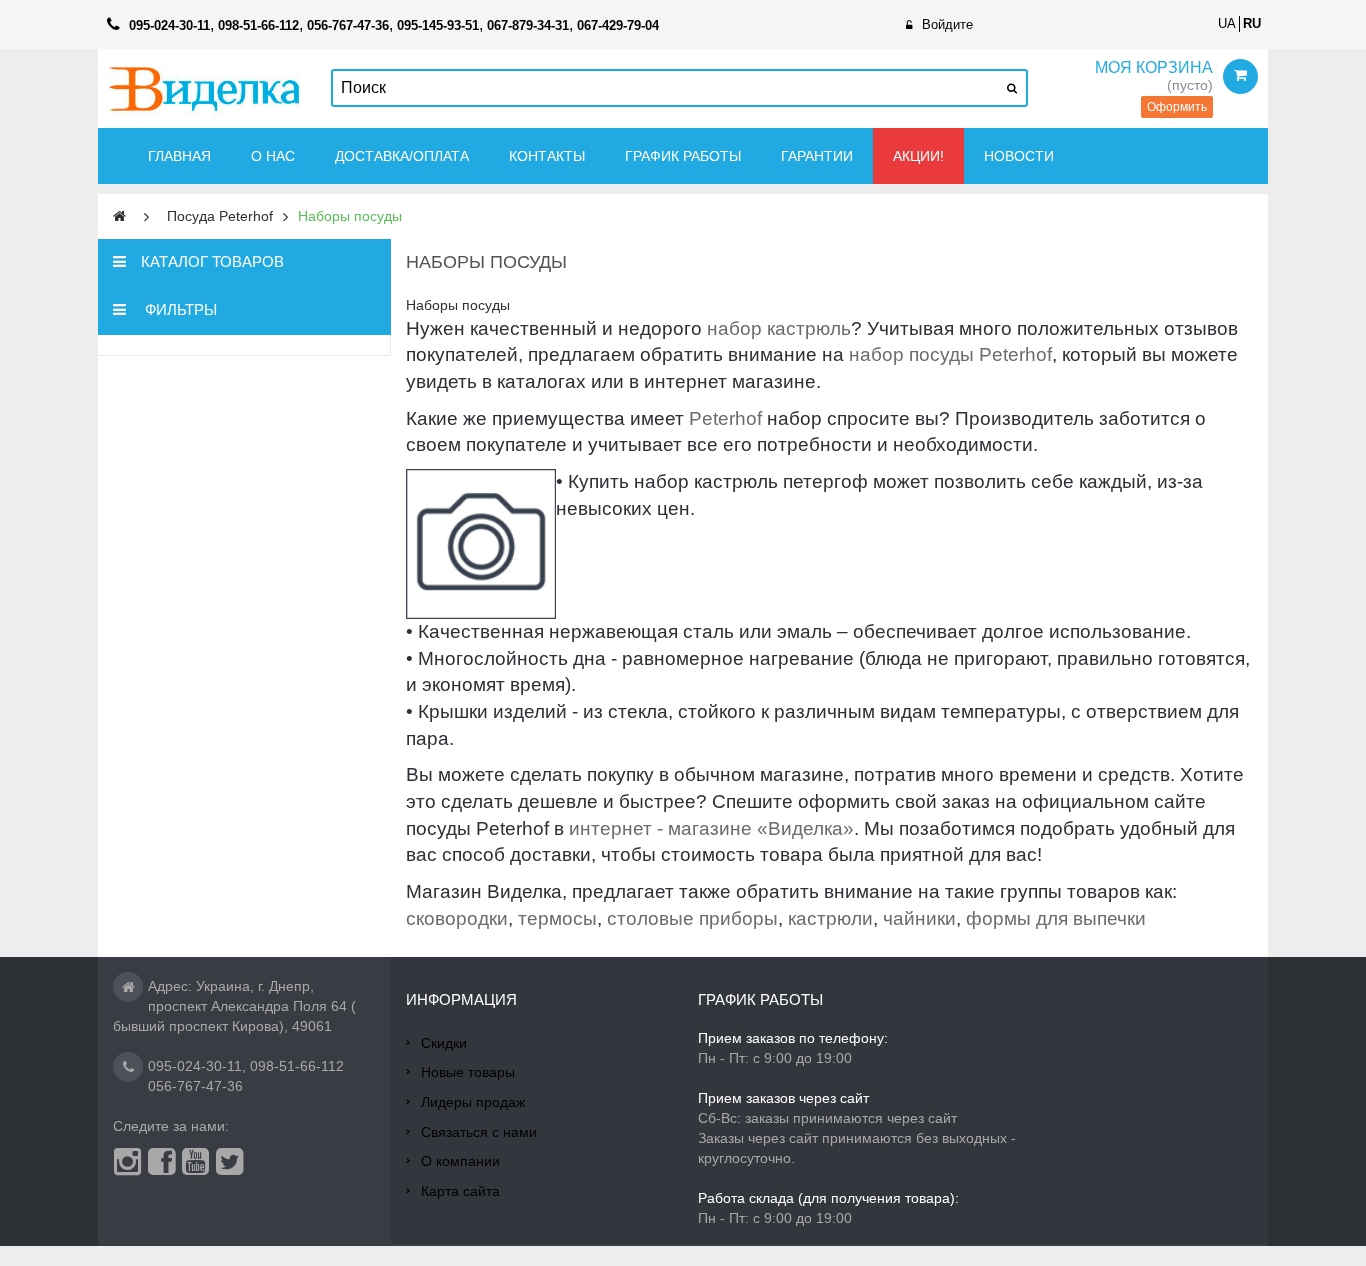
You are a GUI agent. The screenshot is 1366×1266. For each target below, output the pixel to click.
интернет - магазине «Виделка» (711, 828)
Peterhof (725, 418)
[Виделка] (204, 88)
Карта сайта (460, 1191)
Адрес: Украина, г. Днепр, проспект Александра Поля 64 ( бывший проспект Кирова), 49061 (234, 1006)
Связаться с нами (479, 1132)
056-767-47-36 (195, 1086)
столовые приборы (692, 918)
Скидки (444, 1043)
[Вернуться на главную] (119, 216)
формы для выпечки (1056, 918)
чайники (919, 918)
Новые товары (468, 1072)
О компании (460, 1161)
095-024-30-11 (195, 1066)
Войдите (947, 24)
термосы (557, 918)
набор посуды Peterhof (950, 354)
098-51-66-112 (297, 1066)
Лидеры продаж (473, 1102)
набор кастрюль (779, 328)
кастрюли (830, 918)
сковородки (457, 918)
